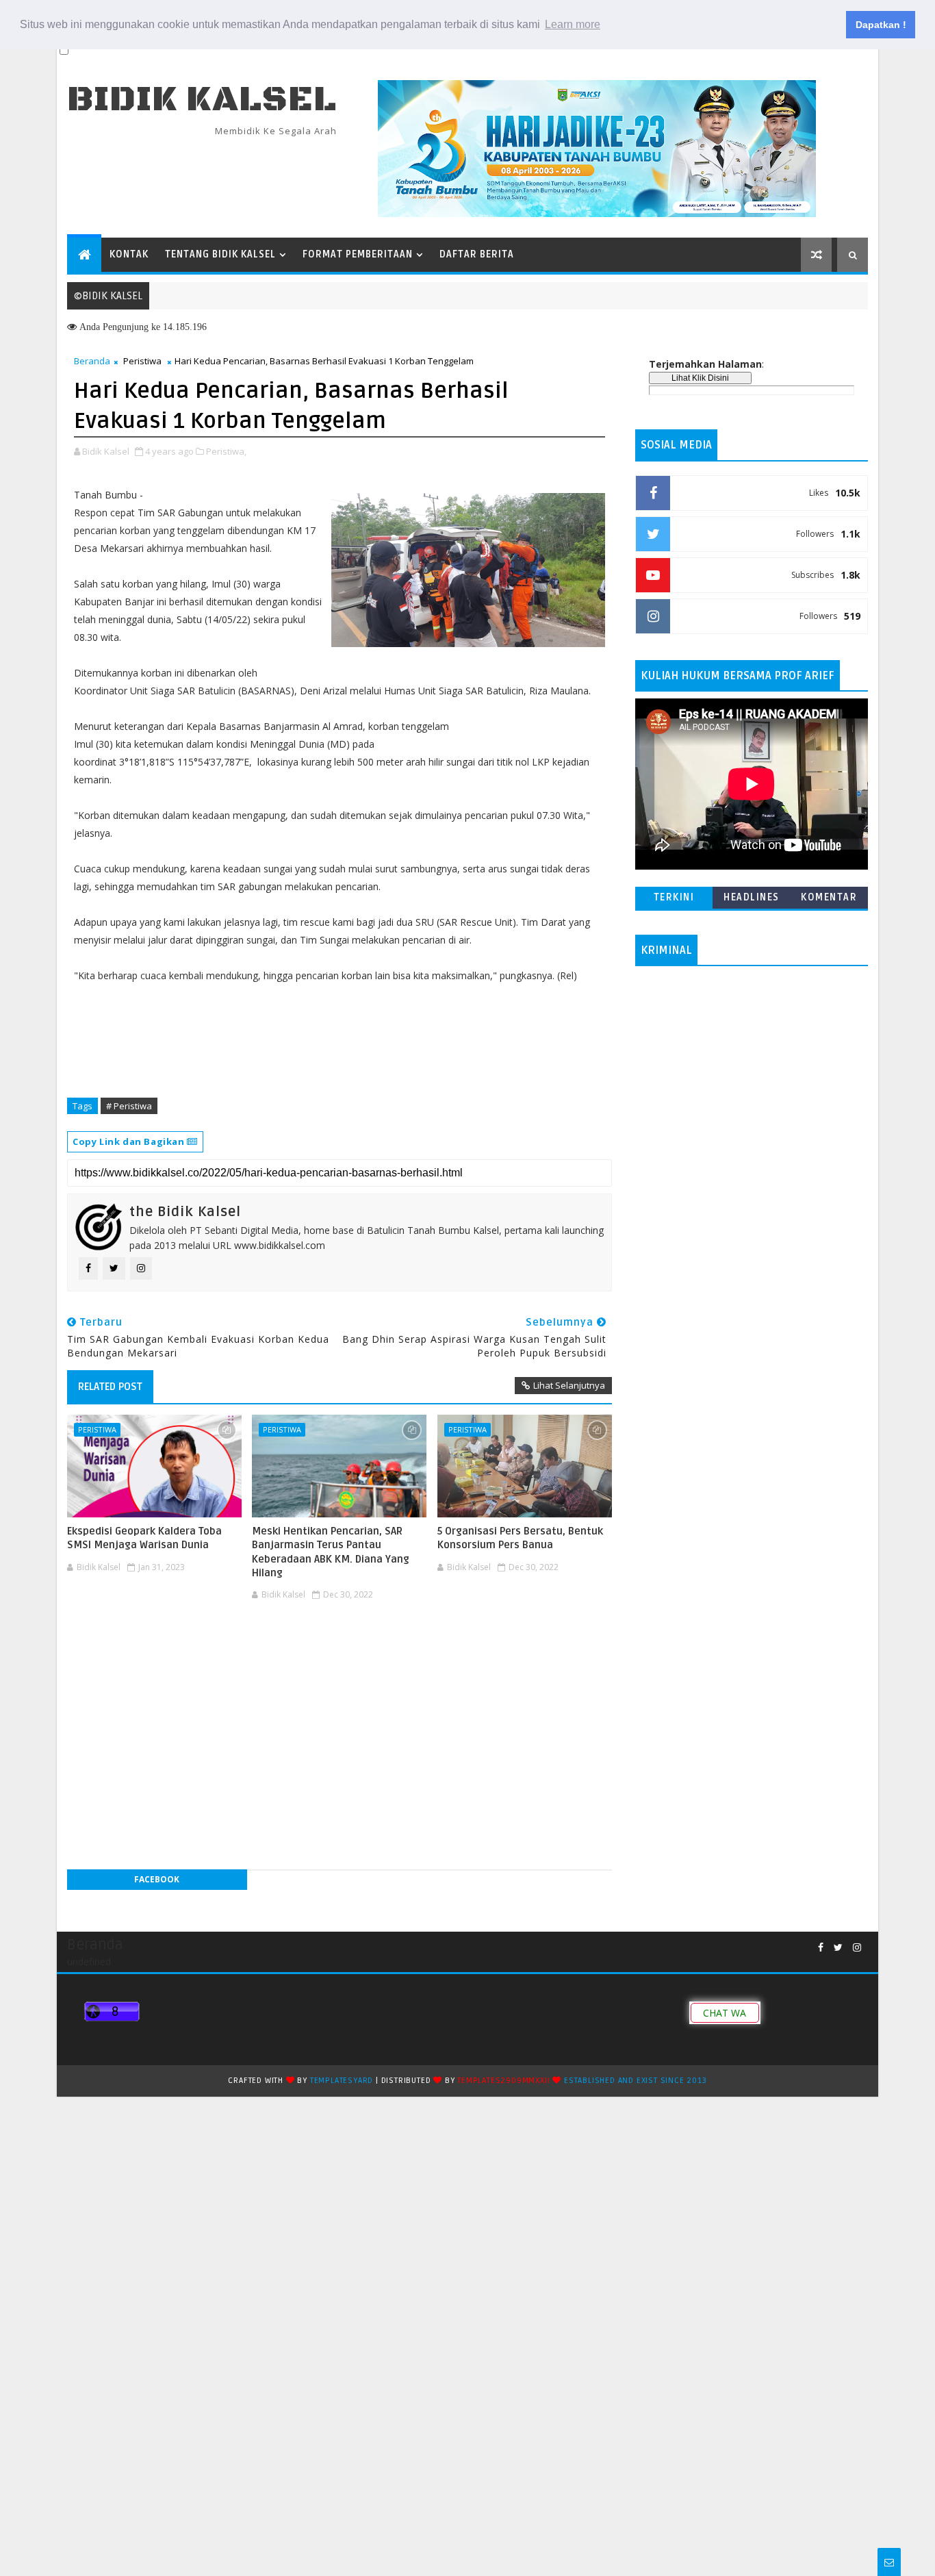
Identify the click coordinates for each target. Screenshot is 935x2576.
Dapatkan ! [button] (881, 25)
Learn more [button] (573, 24)
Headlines (752, 897)
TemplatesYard (342, 2081)
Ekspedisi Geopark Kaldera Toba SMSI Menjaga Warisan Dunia (144, 1538)
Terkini (674, 897)
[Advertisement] (340, 1647)
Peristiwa (142, 361)
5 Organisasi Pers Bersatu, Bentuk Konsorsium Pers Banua (520, 1538)
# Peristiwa (129, 1106)
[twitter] (838, 1948)
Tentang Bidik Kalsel (220, 254)
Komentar (829, 897)
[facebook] (821, 1948)
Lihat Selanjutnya (569, 1385)
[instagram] (857, 1948)
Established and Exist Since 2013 (636, 2081)
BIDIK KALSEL (202, 100)
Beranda (92, 361)
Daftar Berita (477, 254)
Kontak (129, 254)
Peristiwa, (226, 451)
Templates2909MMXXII (503, 2081)
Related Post (110, 1387)
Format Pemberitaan (358, 254)
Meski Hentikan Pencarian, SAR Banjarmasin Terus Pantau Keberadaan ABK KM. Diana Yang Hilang (331, 1552)
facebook (157, 1879)
